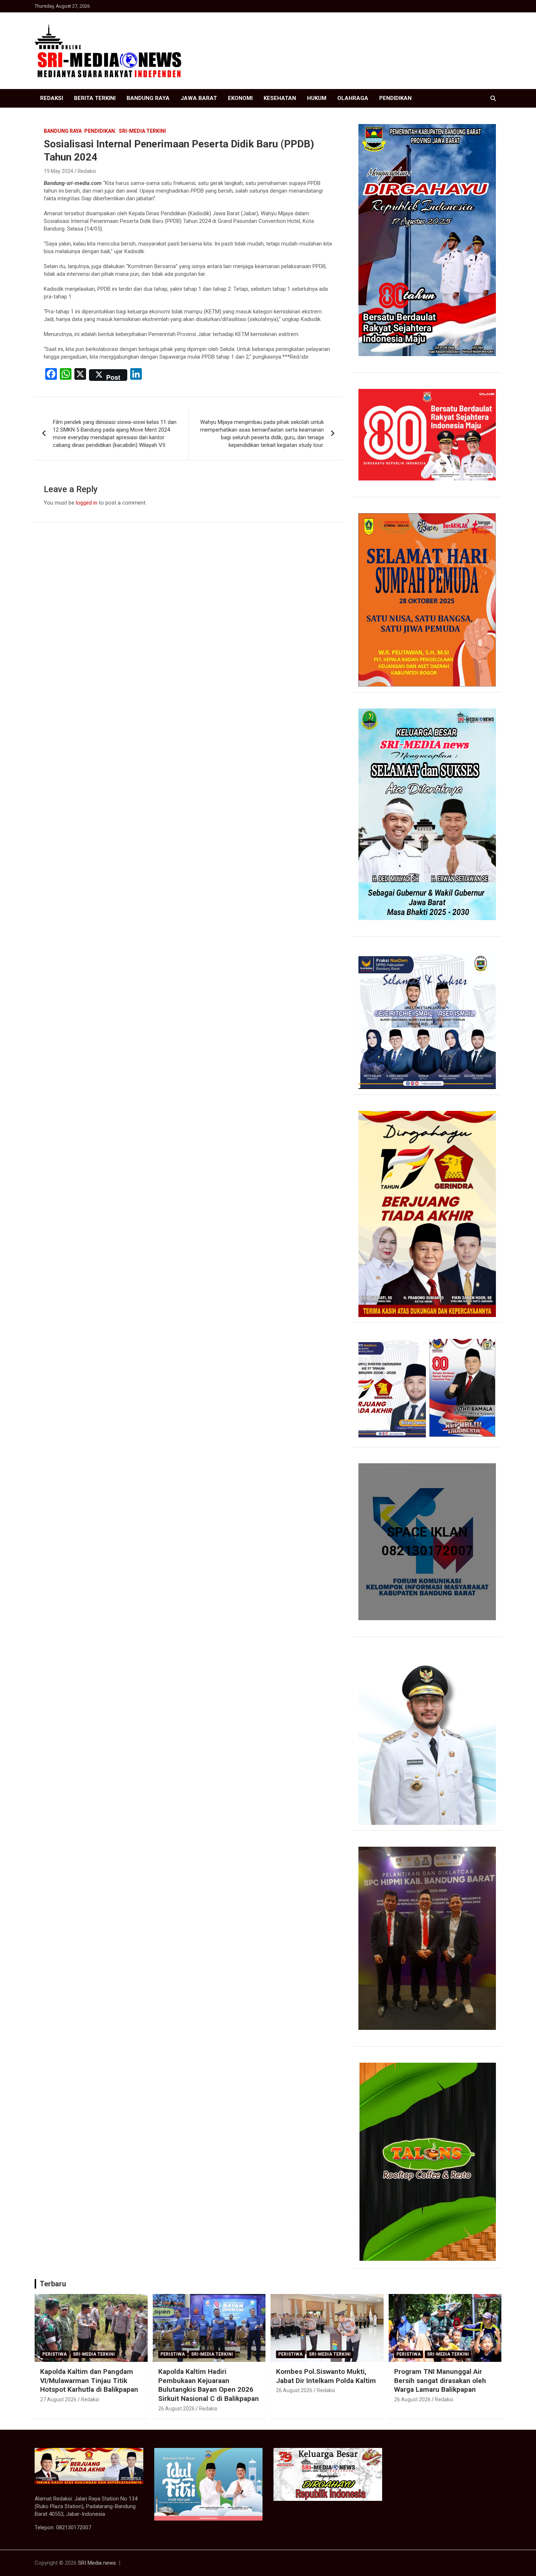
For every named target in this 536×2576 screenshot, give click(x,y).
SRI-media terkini (142, 131)
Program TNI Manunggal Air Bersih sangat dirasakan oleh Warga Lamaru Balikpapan (440, 2380)
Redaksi (52, 98)
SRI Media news (97, 2563)
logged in (87, 503)
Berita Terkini (95, 98)
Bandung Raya (148, 98)
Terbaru (53, 2284)
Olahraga (353, 98)
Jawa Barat (199, 98)
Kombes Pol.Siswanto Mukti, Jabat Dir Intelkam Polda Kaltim (326, 2376)
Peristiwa (55, 2354)
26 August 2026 (176, 2409)
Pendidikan (395, 98)
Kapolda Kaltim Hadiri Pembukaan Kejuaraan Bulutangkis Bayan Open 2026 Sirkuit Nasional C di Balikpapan (209, 2385)
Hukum (317, 98)
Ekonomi (240, 98)
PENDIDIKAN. (100, 131)
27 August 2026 (58, 2399)
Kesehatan (280, 98)
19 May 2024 (59, 171)
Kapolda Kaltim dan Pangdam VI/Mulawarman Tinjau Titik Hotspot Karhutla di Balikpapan (89, 2380)
